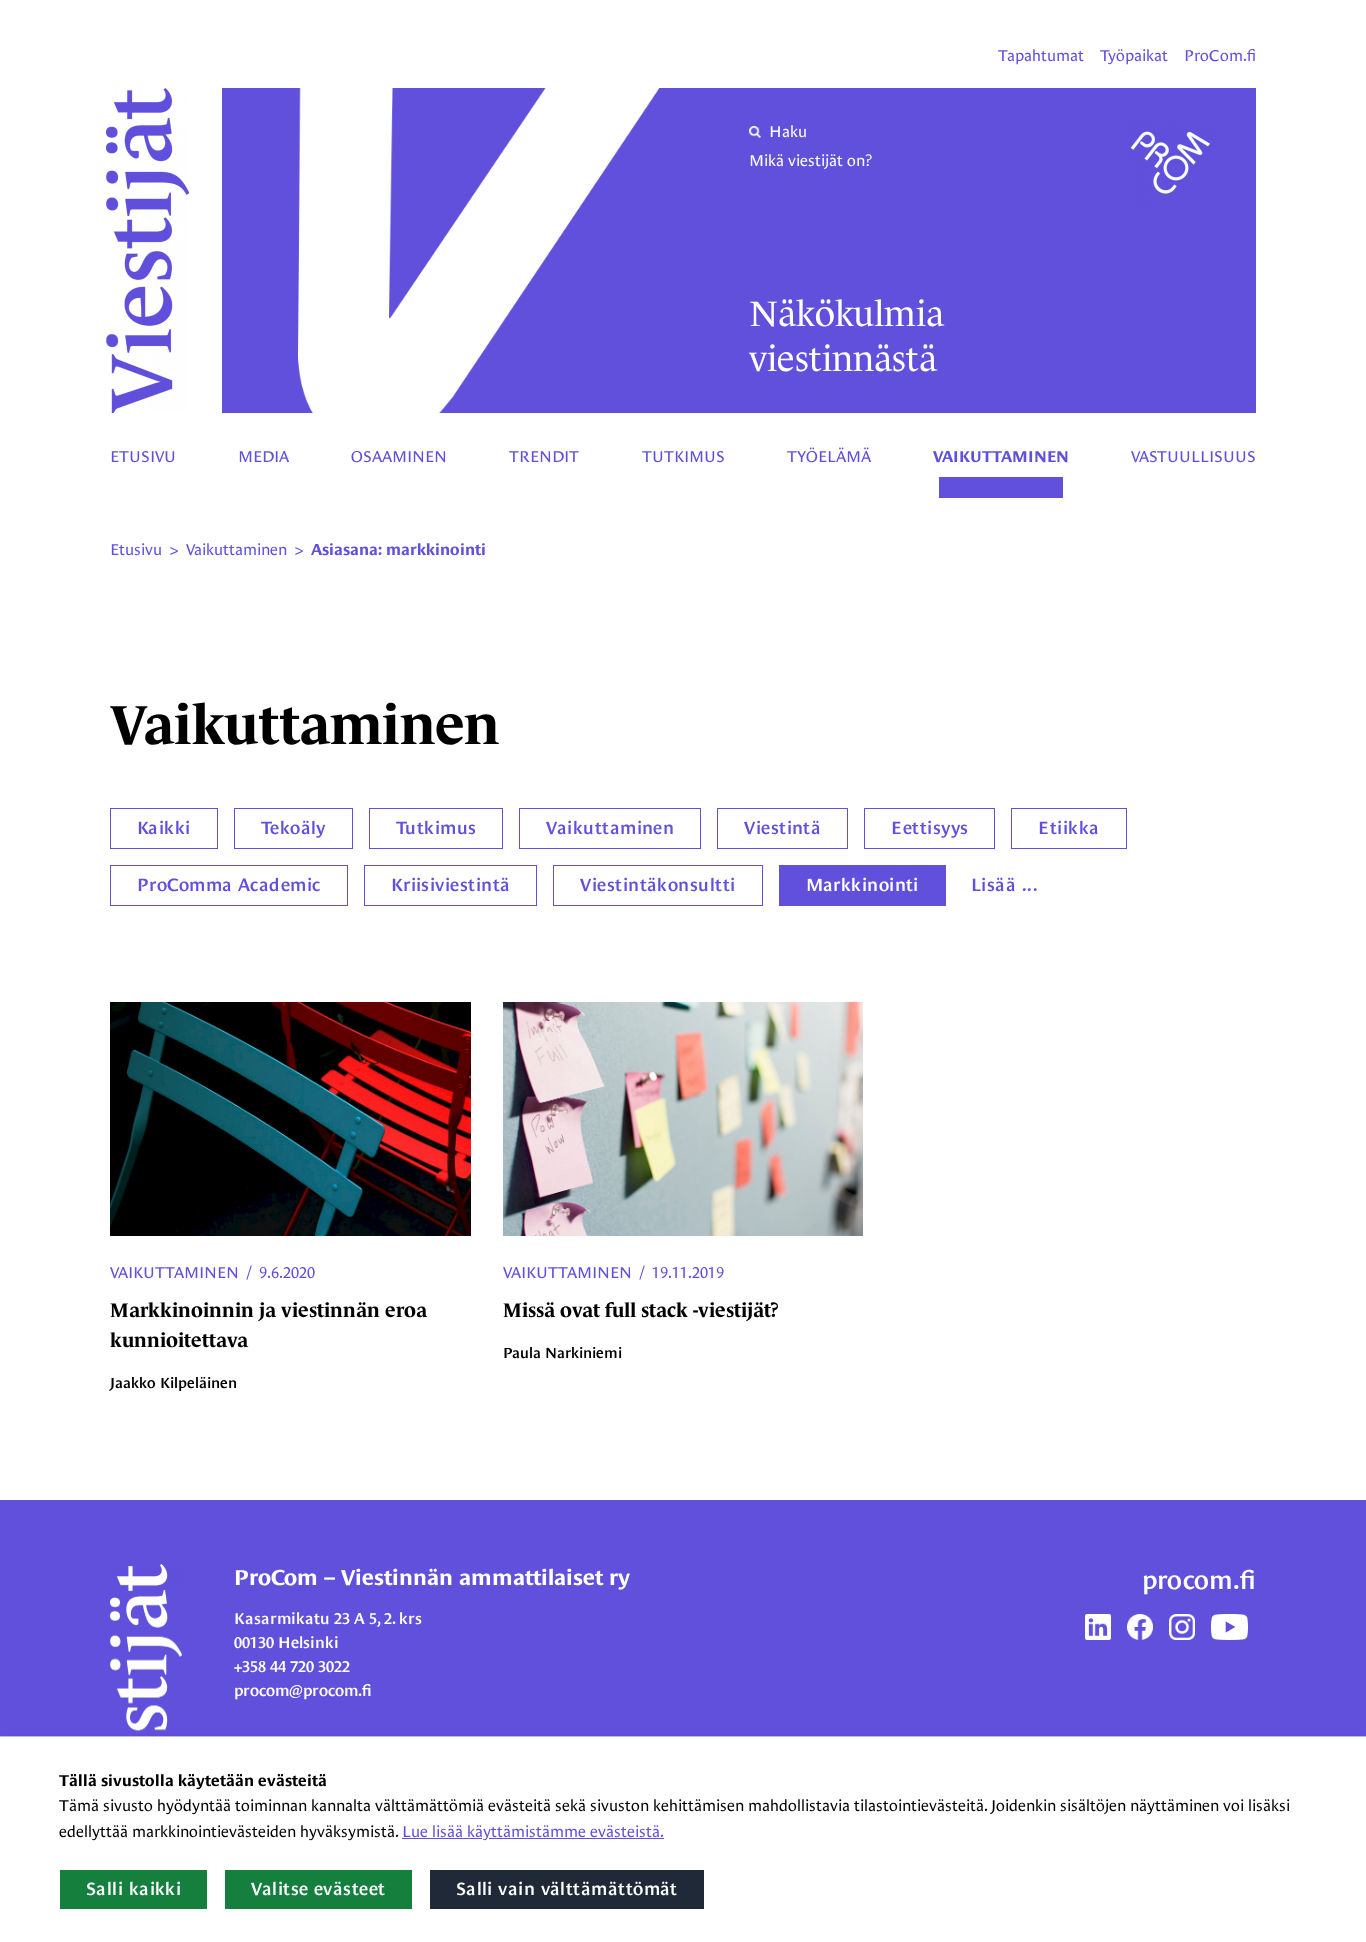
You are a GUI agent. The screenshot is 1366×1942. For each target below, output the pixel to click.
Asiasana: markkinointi (398, 550)
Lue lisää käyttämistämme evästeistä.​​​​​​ (533, 1831)
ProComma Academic (229, 885)
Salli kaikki (133, 1889)
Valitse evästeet (318, 1889)
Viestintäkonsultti (657, 885)
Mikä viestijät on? (810, 160)
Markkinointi (862, 885)
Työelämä (829, 456)
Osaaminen (399, 456)
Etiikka (1068, 828)
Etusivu (143, 456)
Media (263, 456)
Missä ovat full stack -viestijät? (641, 1310)
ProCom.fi (1220, 55)
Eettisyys (929, 828)
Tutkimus (683, 456)
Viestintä (782, 828)
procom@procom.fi (303, 1690)
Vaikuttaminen (1001, 457)
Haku (788, 131)
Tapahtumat (1041, 55)
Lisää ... (1004, 885)
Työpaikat (1134, 55)
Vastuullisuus (1193, 456)
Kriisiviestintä (451, 885)
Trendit (544, 456)
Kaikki (164, 828)
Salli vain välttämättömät (567, 1889)
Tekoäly (293, 828)
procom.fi (1199, 1580)
